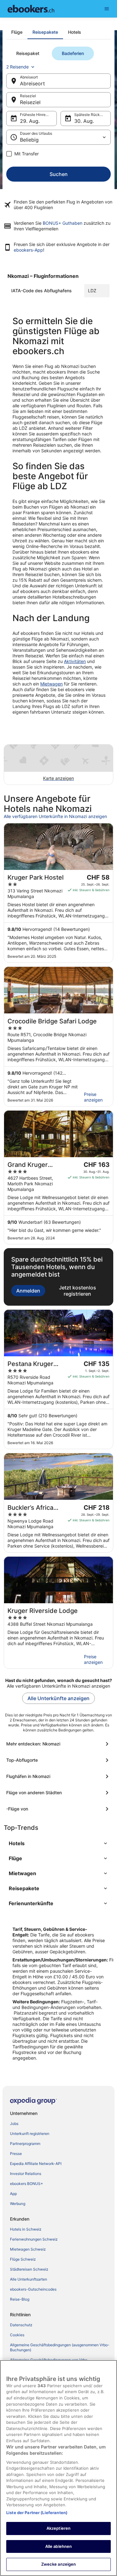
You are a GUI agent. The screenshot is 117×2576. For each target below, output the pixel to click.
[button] (58, 1843)
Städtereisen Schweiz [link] (29, 2269)
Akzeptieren (58, 2528)
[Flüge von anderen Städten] (58, 1793)
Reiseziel (30, 102)
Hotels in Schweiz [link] (26, 2229)
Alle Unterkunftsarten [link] (29, 2279)
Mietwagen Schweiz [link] (28, 2249)
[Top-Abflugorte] (58, 1760)
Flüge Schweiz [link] (23, 2259)
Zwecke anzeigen (59, 2564)
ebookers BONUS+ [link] (27, 2184)
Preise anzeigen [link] (93, 1097)
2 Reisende (17, 67)
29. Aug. (30, 121)
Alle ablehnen (59, 2546)
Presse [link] (16, 2154)
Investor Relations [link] (26, 2174)
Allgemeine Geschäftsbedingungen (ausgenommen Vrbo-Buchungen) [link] (60, 2347)
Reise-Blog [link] (20, 2299)
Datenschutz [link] (21, 2325)
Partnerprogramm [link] (25, 2144)
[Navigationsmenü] (107, 9)
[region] (58, 2468)
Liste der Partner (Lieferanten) (37, 2513)
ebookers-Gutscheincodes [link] (33, 2289)
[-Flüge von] (58, 1809)
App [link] (13, 2194)
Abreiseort (32, 83)
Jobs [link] (14, 2124)
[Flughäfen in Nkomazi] (58, 1776)
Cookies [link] (17, 2335)
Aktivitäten (75, 661)
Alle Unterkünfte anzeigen (58, 1698)
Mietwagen (51, 684)
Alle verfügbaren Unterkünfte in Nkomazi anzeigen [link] (55, 816)
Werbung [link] (18, 2204)
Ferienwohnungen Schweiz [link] (34, 2239)
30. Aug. (84, 121)
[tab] (17, 32)
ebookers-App (28, 250)
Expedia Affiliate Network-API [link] (36, 2164)
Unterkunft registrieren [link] (30, 2134)
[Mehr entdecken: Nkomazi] (58, 1744)
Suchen (59, 174)
